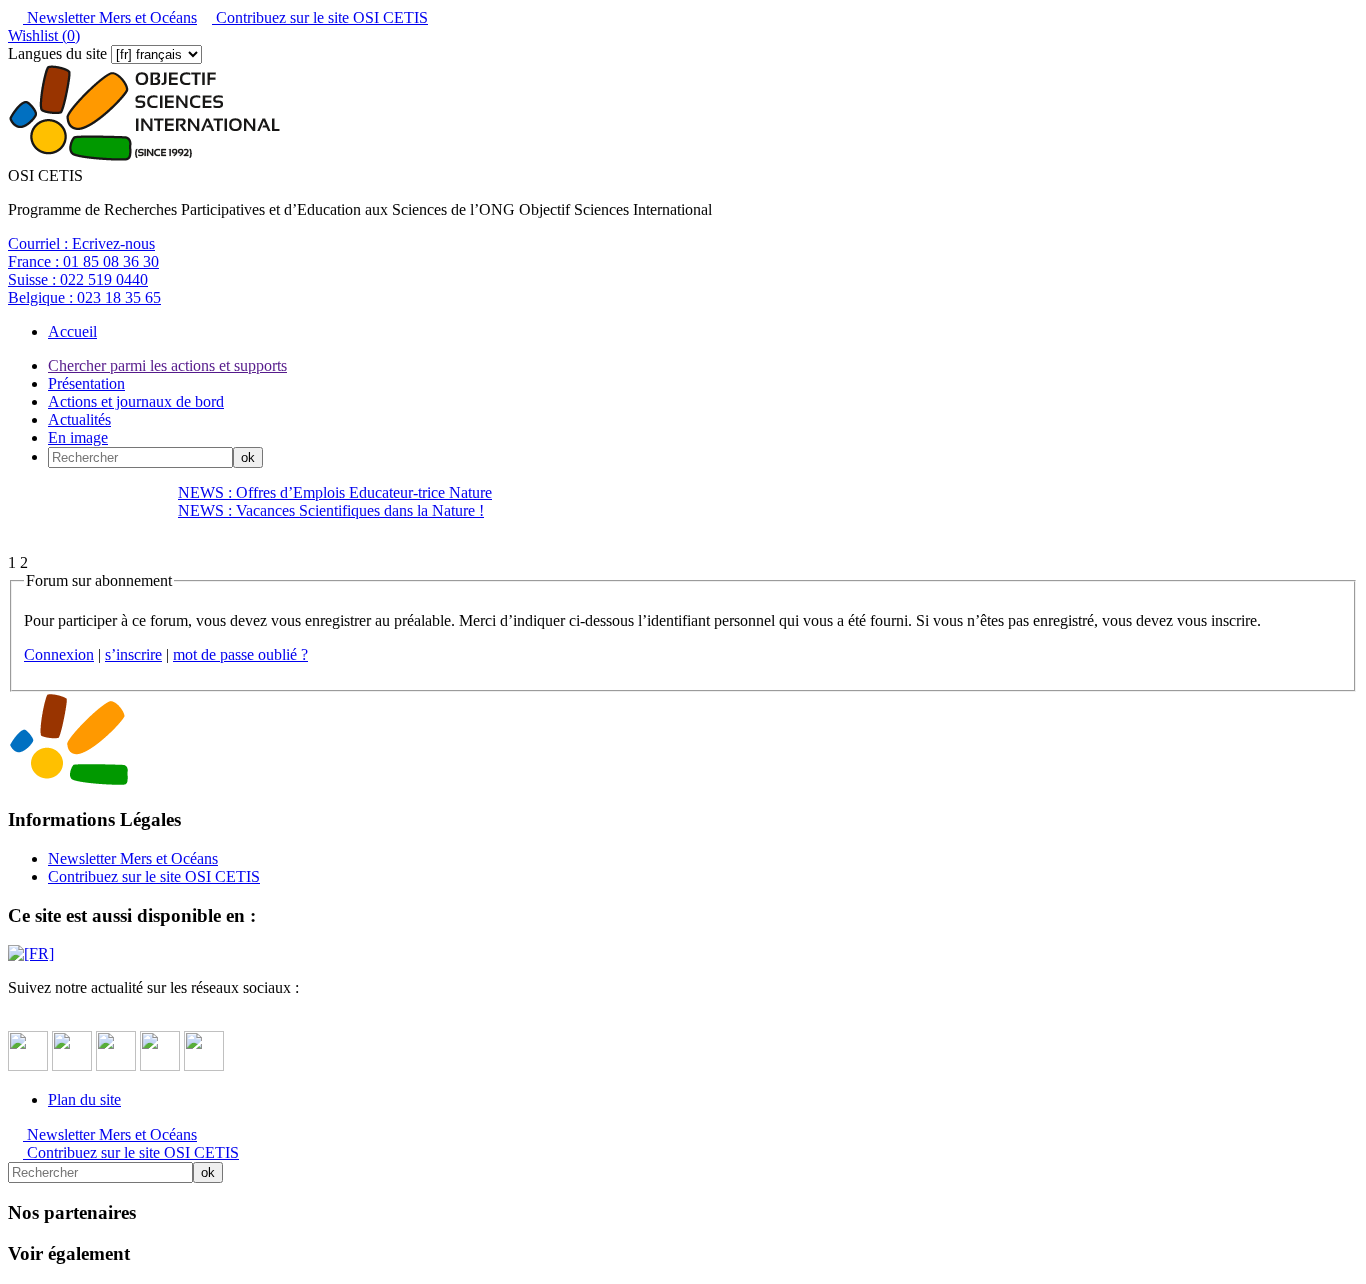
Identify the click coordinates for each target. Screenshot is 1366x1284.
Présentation (86, 383)
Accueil (72, 331)
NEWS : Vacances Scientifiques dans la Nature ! (331, 510)
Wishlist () (44, 35)
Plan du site (84, 1099)
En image (78, 437)
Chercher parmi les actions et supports (167, 365)
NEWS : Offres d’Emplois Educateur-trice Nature (335, 492)
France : (83, 261)
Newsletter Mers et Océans (110, 17)
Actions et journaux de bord (136, 401)
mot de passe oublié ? (240, 654)
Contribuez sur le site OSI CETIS (320, 17)
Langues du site (57, 53)
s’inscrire (133, 654)
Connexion (59, 654)
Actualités (79, 419)
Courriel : (81, 243)
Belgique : (84, 297)
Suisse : (78, 279)
